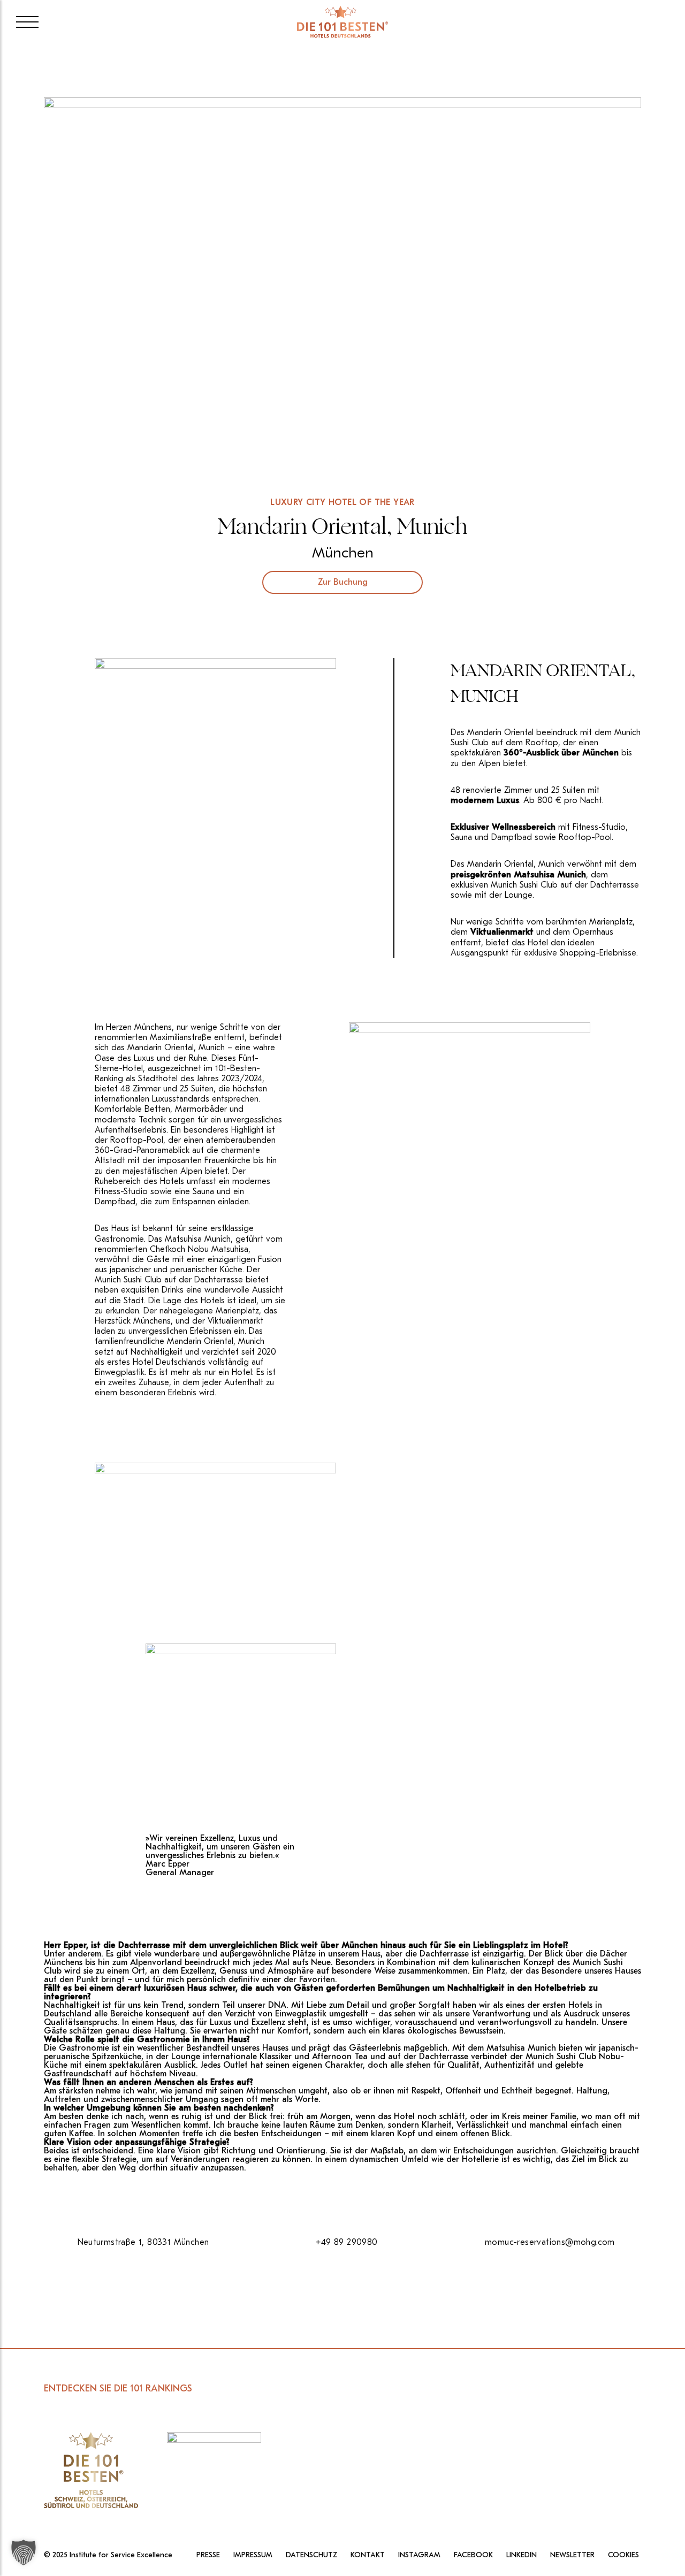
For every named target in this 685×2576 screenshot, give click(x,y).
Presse (208, 2555)
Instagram (419, 2555)
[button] (24, 2552)
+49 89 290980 (346, 2242)
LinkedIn (522, 2555)
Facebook (473, 2555)
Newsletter (572, 2555)
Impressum (253, 2555)
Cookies (623, 2555)
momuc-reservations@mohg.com (550, 2242)
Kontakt (368, 2555)
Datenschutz (311, 2555)
